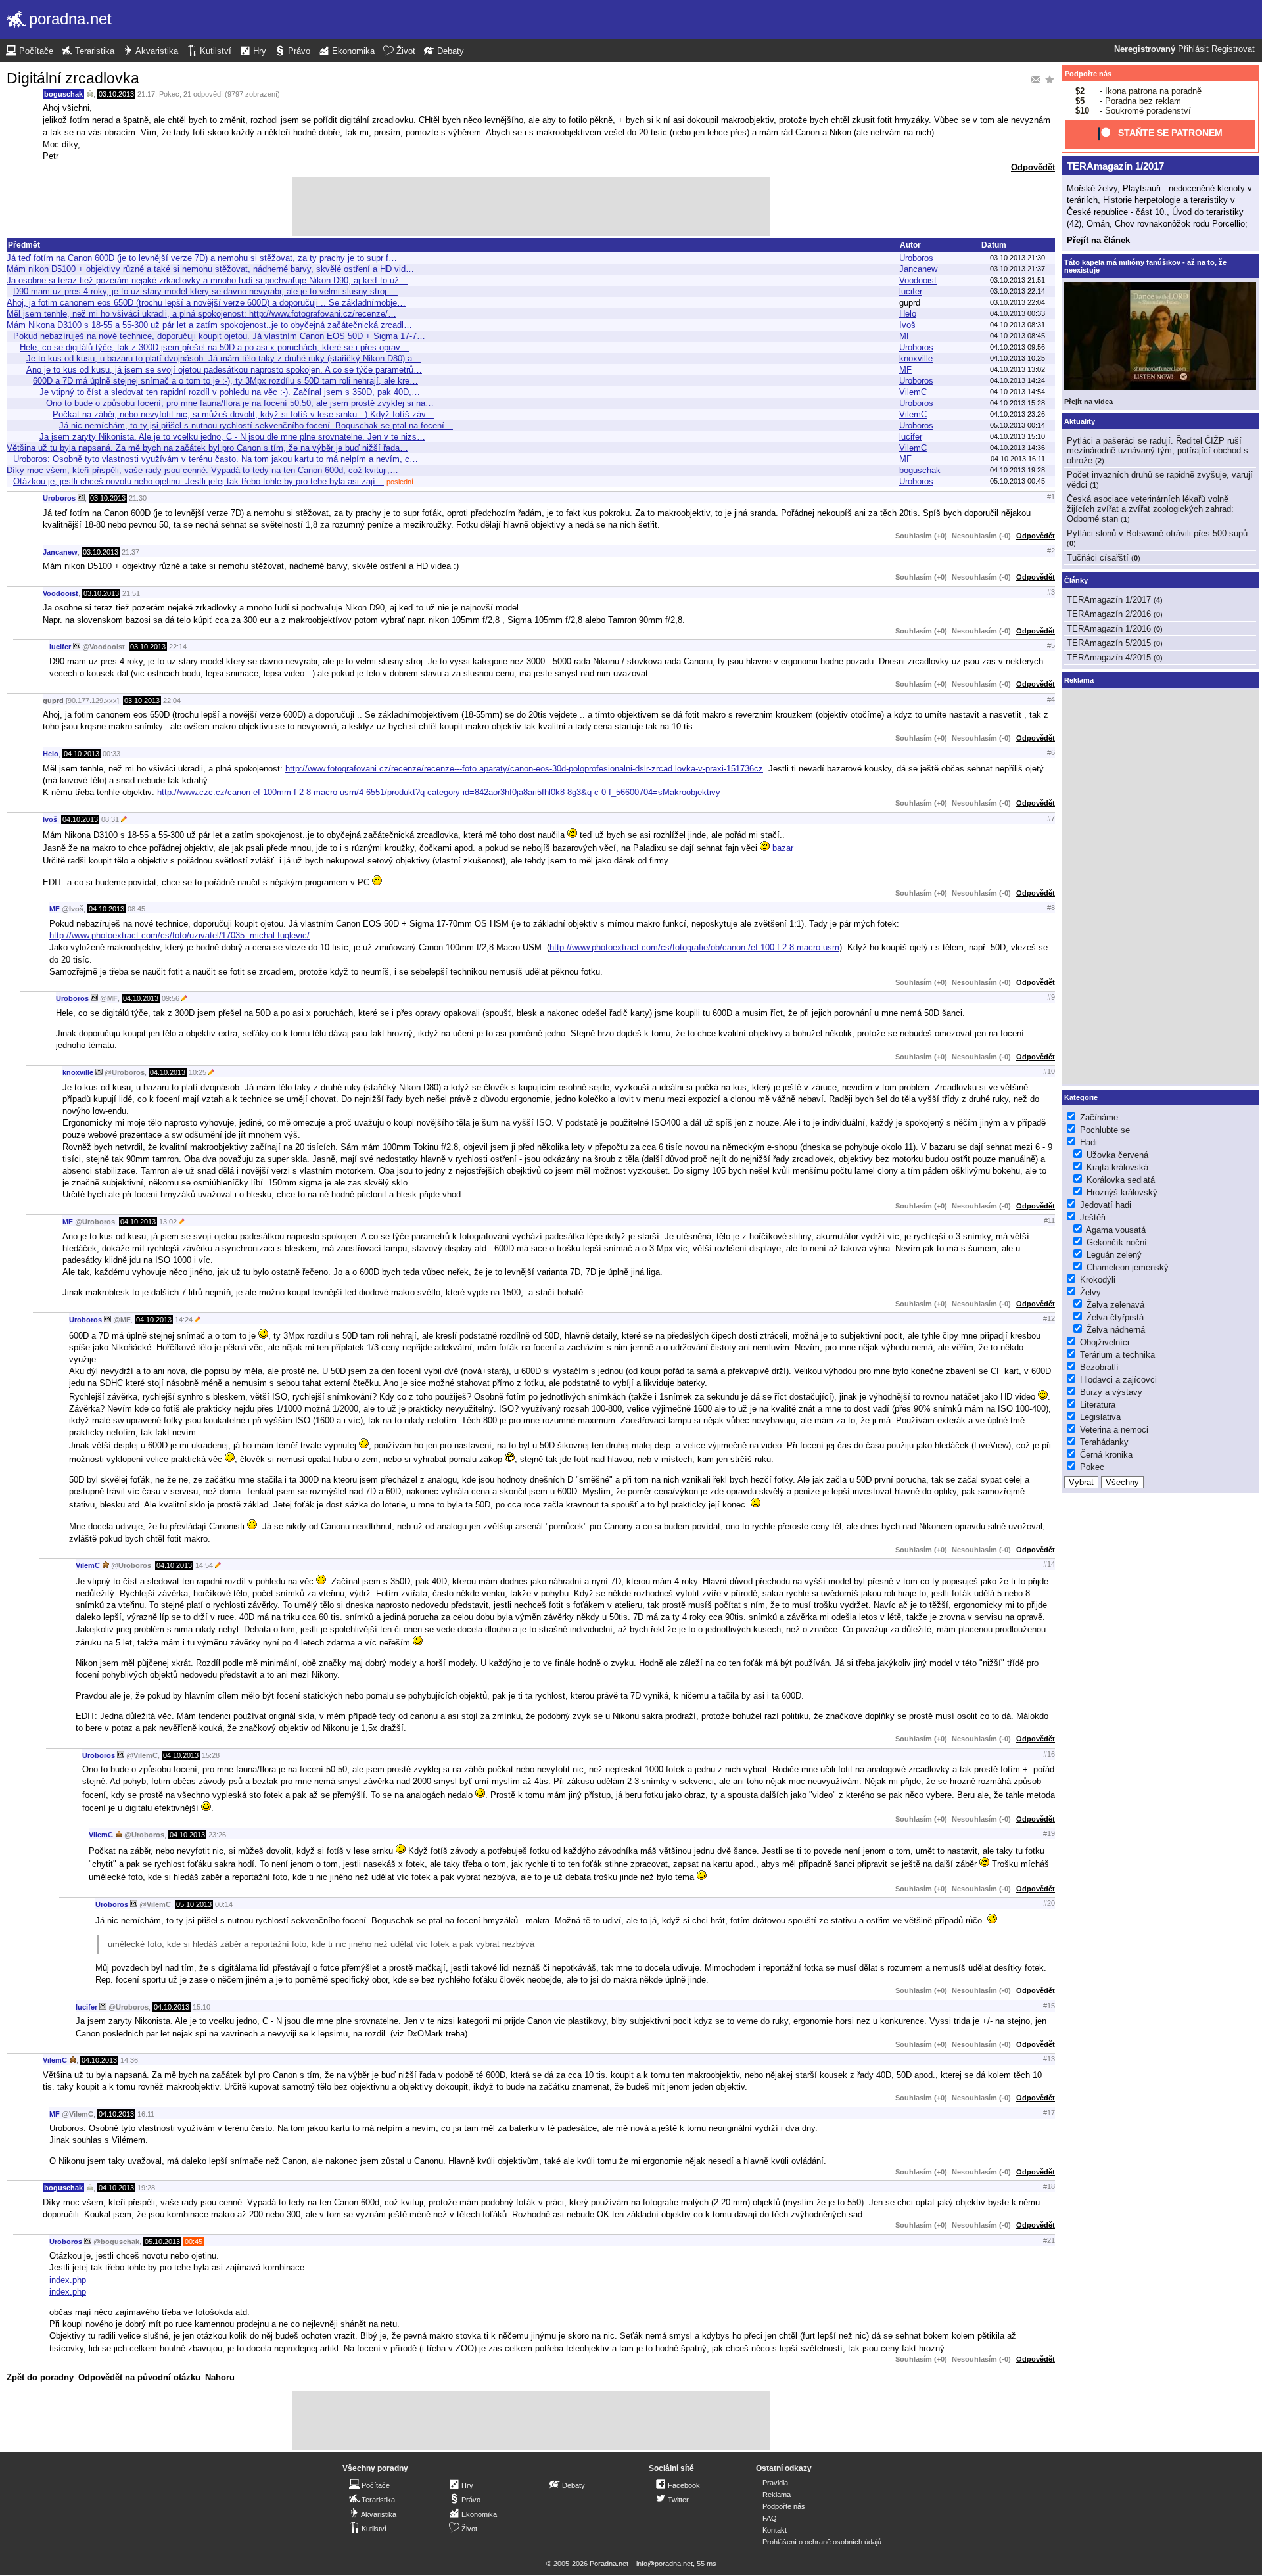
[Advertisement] (531, 206)
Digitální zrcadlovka (73, 78)
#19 (1049, 1833)
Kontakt (775, 2530)
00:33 (111, 754)
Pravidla (775, 2483)
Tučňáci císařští (1098, 558)
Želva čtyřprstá (1115, 1317)
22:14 (178, 647)
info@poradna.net (665, 2564)
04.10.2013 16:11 (1018, 459)
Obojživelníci (1105, 1342)
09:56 (171, 998)
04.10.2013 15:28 (1017, 403)
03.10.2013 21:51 (1017, 280)
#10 (1049, 1071)
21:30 (138, 498)
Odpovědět (1033, 167)
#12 (1049, 1318)
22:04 (172, 701)
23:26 (217, 1835)
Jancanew (918, 269)
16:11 (146, 2114)
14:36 (129, 2060)
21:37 (130, 552)
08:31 (110, 819)
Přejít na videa (1088, 402)
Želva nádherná (1116, 1330)
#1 (1051, 497)
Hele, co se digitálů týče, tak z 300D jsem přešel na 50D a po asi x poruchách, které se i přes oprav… (214, 347)
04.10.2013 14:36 (1017, 448)
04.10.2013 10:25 (1017, 358)
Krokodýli (1098, 1280)
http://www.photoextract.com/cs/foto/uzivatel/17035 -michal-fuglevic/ (179, 935)
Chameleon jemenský (1128, 1267)
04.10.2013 (82, 754)
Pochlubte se (1105, 1130)
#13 (1049, 2059)
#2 (1051, 551)
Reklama (777, 2495)
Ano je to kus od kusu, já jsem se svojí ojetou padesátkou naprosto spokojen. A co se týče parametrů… (224, 370)
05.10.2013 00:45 (1017, 481)
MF (905, 336)
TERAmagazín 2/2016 (1109, 614)
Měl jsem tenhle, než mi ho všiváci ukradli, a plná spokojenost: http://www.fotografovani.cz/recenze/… (201, 314)
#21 (1049, 2240)
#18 (1049, 2186)
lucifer (911, 291)
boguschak (63, 94)
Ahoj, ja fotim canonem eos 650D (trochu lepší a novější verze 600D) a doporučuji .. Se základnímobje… (206, 303)
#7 (1051, 818)
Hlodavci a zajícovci (1118, 1380)
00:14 (224, 1904)
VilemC (913, 392)
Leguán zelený (1114, 1255)
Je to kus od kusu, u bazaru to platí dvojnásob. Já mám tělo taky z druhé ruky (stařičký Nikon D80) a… (223, 358)
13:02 (168, 1222)
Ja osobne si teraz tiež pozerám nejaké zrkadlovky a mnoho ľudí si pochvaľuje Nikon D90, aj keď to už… (207, 280)
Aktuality (1080, 421)
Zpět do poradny (40, 2377)
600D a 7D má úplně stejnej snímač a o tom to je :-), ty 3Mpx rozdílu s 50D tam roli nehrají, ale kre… (225, 381)
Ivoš (907, 325)
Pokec (169, 94)
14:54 (204, 1565)
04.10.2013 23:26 (1017, 414)
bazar (783, 848)
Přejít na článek (1098, 240)
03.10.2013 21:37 (1017, 269)
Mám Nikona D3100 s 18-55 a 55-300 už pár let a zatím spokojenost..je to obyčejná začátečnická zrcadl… (209, 325)
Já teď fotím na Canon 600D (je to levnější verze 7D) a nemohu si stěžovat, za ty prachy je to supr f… (202, 258)
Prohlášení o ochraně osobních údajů (822, 2542)
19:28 (146, 2188)
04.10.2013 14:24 (1017, 380)
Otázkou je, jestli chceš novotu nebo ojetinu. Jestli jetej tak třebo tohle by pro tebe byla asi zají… (199, 481)
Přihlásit (1193, 49)
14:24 (184, 1320)
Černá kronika (1106, 1455)
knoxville (916, 358)
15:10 (201, 2007)
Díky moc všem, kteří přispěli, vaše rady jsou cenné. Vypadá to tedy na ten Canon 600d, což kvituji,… (202, 470)
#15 (1049, 2006)
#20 (1049, 1903)
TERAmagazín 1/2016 (1109, 629)
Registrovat (1233, 49)
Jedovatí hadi (1106, 1205)
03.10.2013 (116, 94)
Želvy (1090, 1292)
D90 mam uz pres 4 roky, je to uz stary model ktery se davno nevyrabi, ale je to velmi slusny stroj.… (205, 291)
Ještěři (1093, 1217)
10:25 (198, 1072)
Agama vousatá (1116, 1230)
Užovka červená (1117, 1155)
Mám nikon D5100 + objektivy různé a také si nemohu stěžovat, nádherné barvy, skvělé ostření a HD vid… (210, 269)
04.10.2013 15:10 (1017, 436)
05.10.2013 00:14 (1017, 425)
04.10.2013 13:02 (1017, 369)
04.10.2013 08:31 (1017, 325)
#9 (1051, 997)
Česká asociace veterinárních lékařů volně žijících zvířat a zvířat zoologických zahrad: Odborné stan (1150, 509)
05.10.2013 (194, 1904)
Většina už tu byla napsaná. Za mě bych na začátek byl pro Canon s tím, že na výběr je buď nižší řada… (207, 448)
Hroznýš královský (1122, 1192)
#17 (1049, 2113)
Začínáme (1099, 1117)
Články (1076, 580)
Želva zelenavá (1115, 1305)
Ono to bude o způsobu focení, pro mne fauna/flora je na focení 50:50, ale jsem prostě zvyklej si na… (240, 403)
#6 (1051, 752)
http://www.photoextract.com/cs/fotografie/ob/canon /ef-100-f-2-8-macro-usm (694, 947)
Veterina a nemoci (1114, 1430)
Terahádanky (1104, 1442)
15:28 (211, 1755)
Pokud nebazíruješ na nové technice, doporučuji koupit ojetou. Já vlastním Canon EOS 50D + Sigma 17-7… (219, 336)
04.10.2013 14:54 (1017, 392)
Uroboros (916, 258)
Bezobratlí (1099, 1367)
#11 (1049, 1220)
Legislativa (1100, 1417)
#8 (1051, 908)
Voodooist (918, 280)
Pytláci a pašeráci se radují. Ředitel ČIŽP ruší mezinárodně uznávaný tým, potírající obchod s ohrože (1157, 450)
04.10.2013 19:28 (1017, 470)
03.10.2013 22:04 (1017, 302)
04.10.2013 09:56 (1017, 347)
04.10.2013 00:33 (1017, 313)
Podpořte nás (1088, 74)
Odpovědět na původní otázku (139, 2377)
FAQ (770, 2518)
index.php (68, 2280)
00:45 (194, 2242)
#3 (1051, 592)
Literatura (1098, 1405)
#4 (1051, 699)
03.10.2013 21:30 (1017, 258)
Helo (908, 314)
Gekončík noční (1117, 1242)
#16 (1049, 1754)
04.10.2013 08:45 (1017, 336)
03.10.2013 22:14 (1017, 291)
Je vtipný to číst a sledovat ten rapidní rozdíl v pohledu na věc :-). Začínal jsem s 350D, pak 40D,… (230, 392)
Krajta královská (1117, 1167)
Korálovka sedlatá (1121, 1180)
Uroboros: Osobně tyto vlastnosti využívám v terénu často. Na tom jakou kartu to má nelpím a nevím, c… (216, 459)
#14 (1049, 1564)
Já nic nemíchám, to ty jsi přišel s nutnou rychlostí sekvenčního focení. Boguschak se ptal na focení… (256, 425)
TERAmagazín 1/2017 (1115, 166)
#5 (1051, 645)
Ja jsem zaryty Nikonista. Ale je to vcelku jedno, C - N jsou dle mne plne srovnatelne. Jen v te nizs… (232, 437)
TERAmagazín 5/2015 (1109, 643)
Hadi (1088, 1142)
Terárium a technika (1117, 1355)
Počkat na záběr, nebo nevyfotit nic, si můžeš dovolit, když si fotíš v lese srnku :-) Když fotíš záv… (244, 414)
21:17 (146, 94)
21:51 (131, 593)
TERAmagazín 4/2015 (1109, 657)
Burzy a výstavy (1111, 1392)
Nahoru (220, 2377)
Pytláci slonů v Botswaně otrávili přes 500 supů (1157, 533)
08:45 (136, 909)
